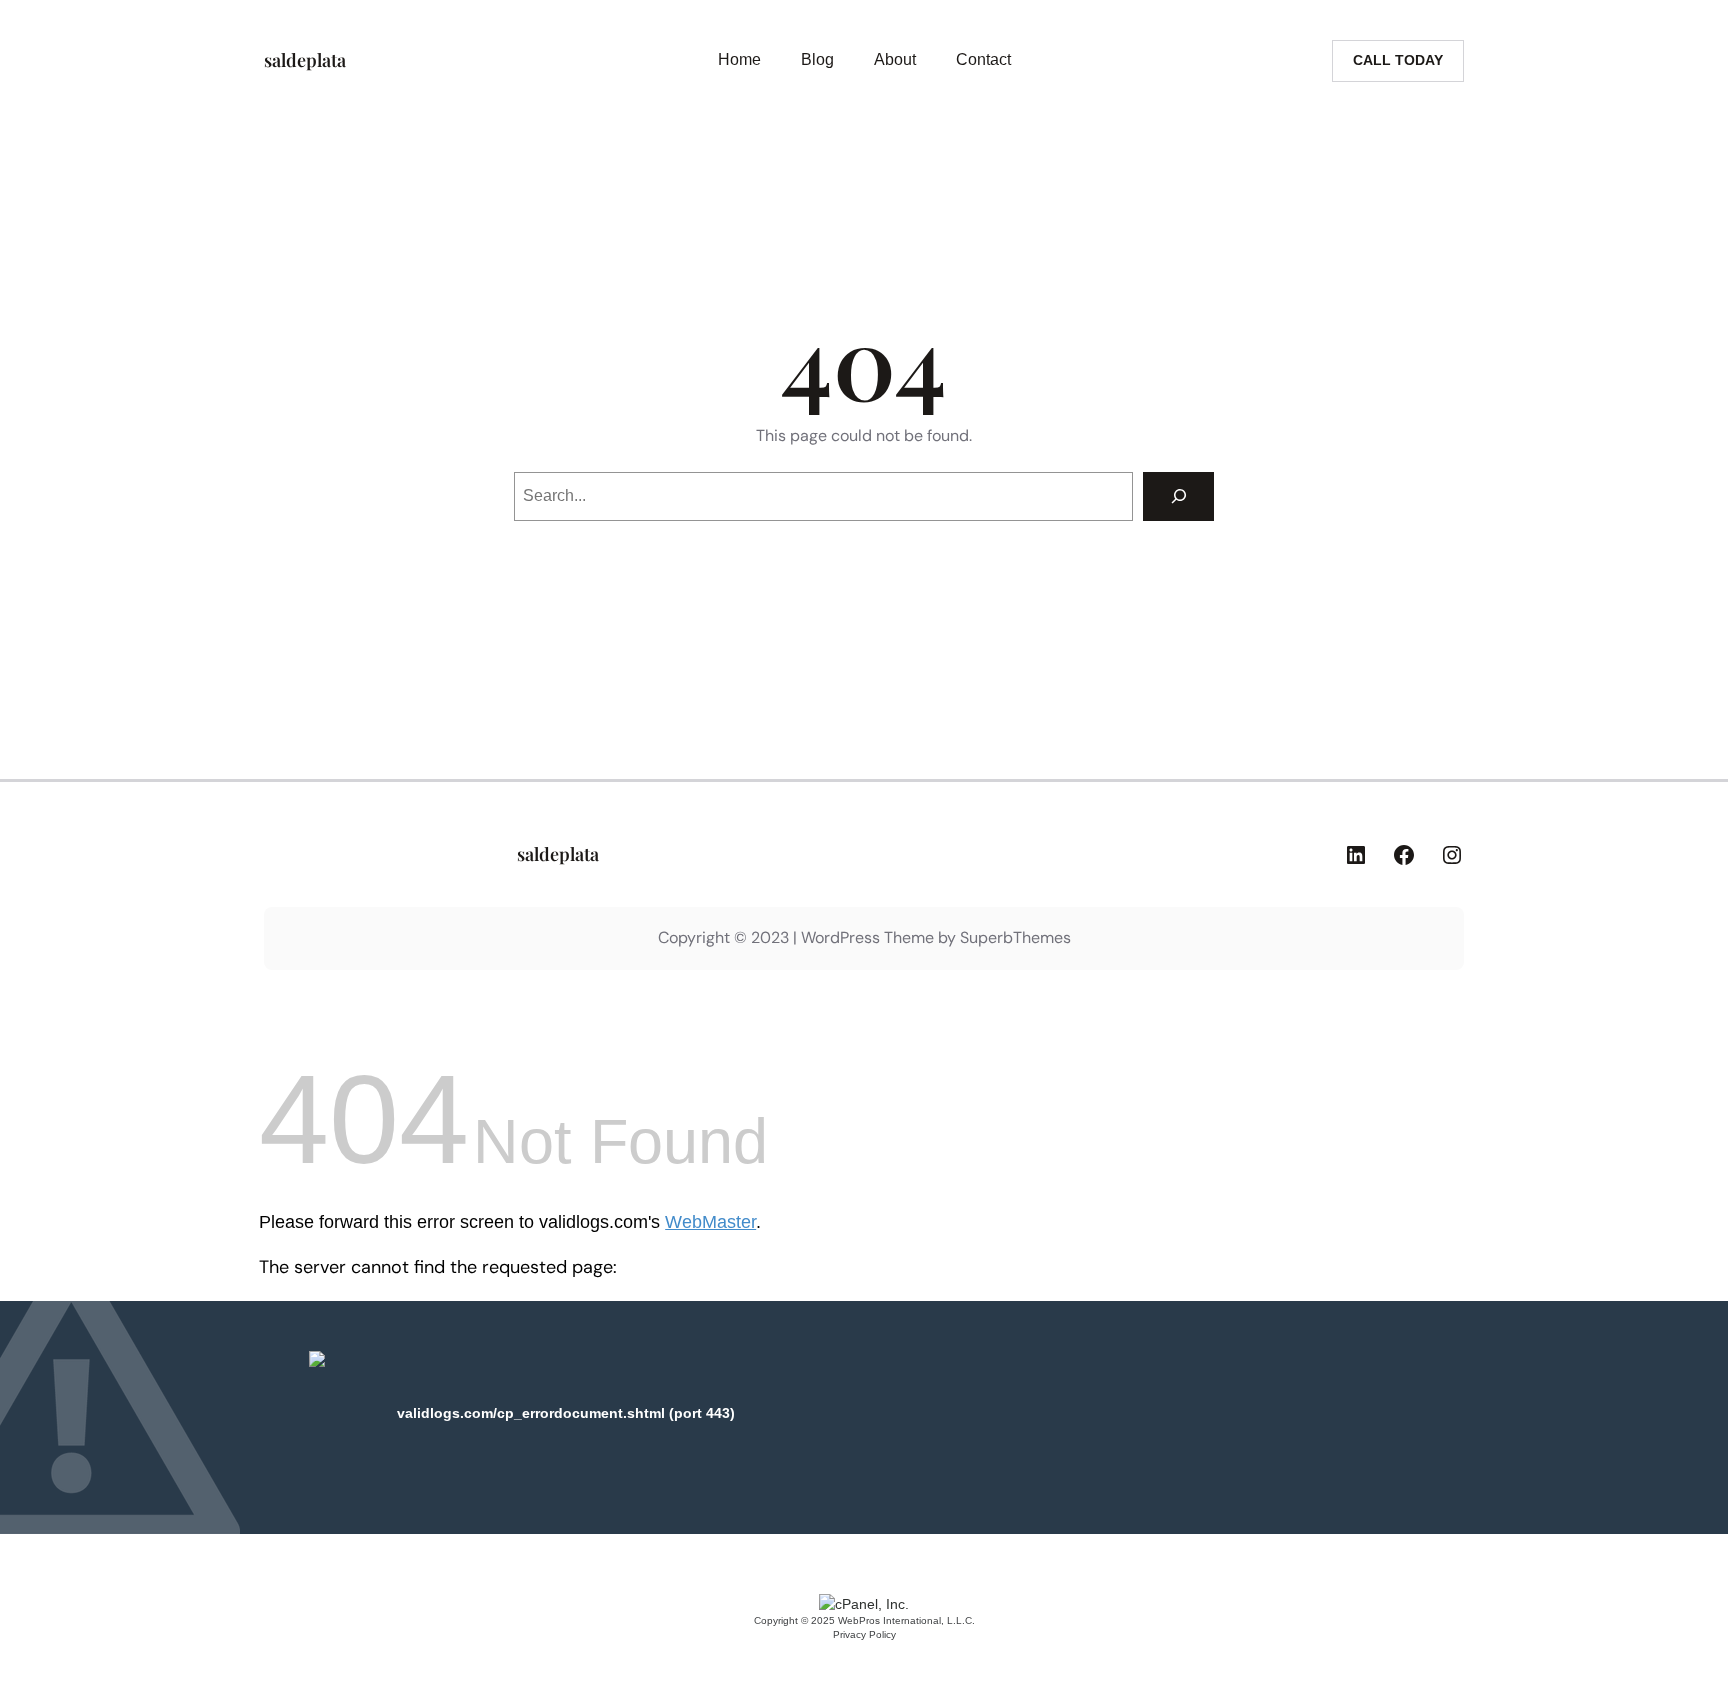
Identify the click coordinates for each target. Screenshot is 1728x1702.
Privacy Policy (864, 1634)
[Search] (1178, 496)
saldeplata (305, 60)
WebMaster (710, 1222)
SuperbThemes (1015, 937)
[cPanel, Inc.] (864, 1604)
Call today (1398, 60)
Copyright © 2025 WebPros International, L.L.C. (864, 1620)
